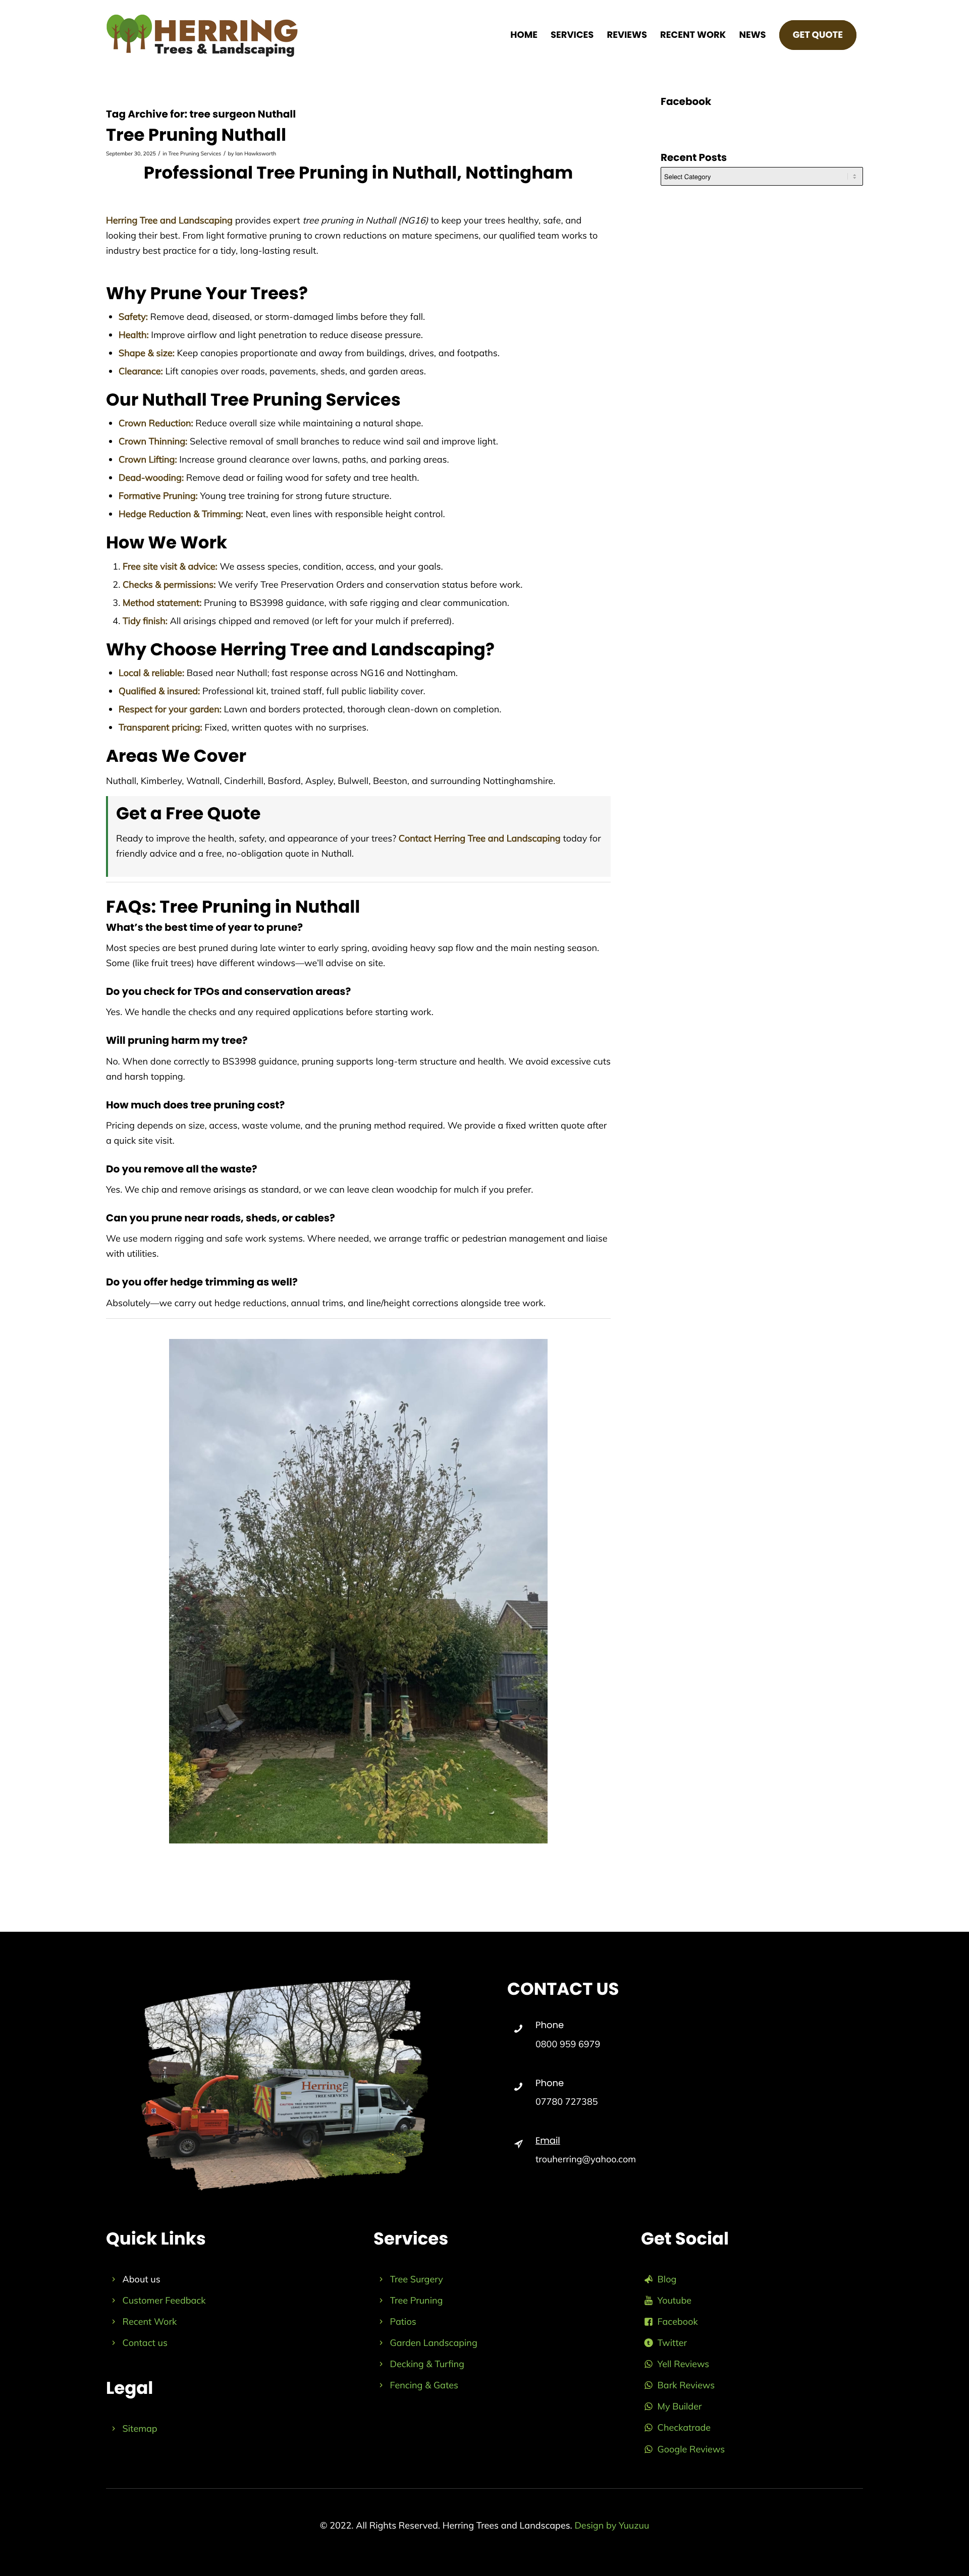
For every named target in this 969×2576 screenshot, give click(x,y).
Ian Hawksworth (256, 153)
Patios (403, 2321)
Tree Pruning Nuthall (196, 135)
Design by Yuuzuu (612, 2525)
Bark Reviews (686, 2385)
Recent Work (150, 2321)
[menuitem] (524, 35)
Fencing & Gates (424, 2385)
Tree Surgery (417, 2279)
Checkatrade (684, 2427)
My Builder (680, 2406)
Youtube (675, 2300)
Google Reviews (691, 2449)
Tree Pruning (417, 2300)
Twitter (672, 2343)
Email (548, 2141)
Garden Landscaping (434, 2343)
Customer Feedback (164, 2300)
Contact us (145, 2343)
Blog (667, 2279)
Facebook (678, 2321)
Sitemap (140, 2428)
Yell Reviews (684, 2364)
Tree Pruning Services (195, 153)
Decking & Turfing (427, 2364)
